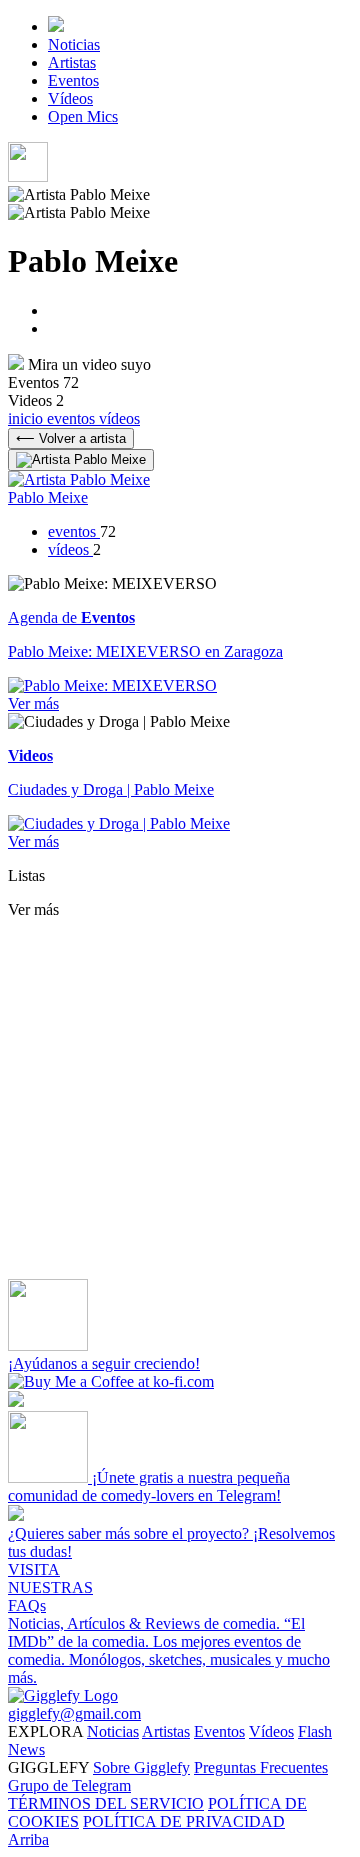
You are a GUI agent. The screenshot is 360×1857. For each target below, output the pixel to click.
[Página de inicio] (56, 26)
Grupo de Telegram (69, 1785)
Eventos (73, 80)
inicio (27, 418)
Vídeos (70, 98)
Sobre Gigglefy (141, 1767)
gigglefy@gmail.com (74, 1713)
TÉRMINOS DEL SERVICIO (106, 1803)
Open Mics (83, 116)
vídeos (119, 418)
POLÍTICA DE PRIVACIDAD (184, 1821)
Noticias (74, 44)
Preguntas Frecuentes (261, 1767)
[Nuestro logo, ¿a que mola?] (63, 1695)
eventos (73, 418)
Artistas (72, 62)
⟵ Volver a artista (71, 438)
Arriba (28, 1839)
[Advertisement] (180, 1099)
